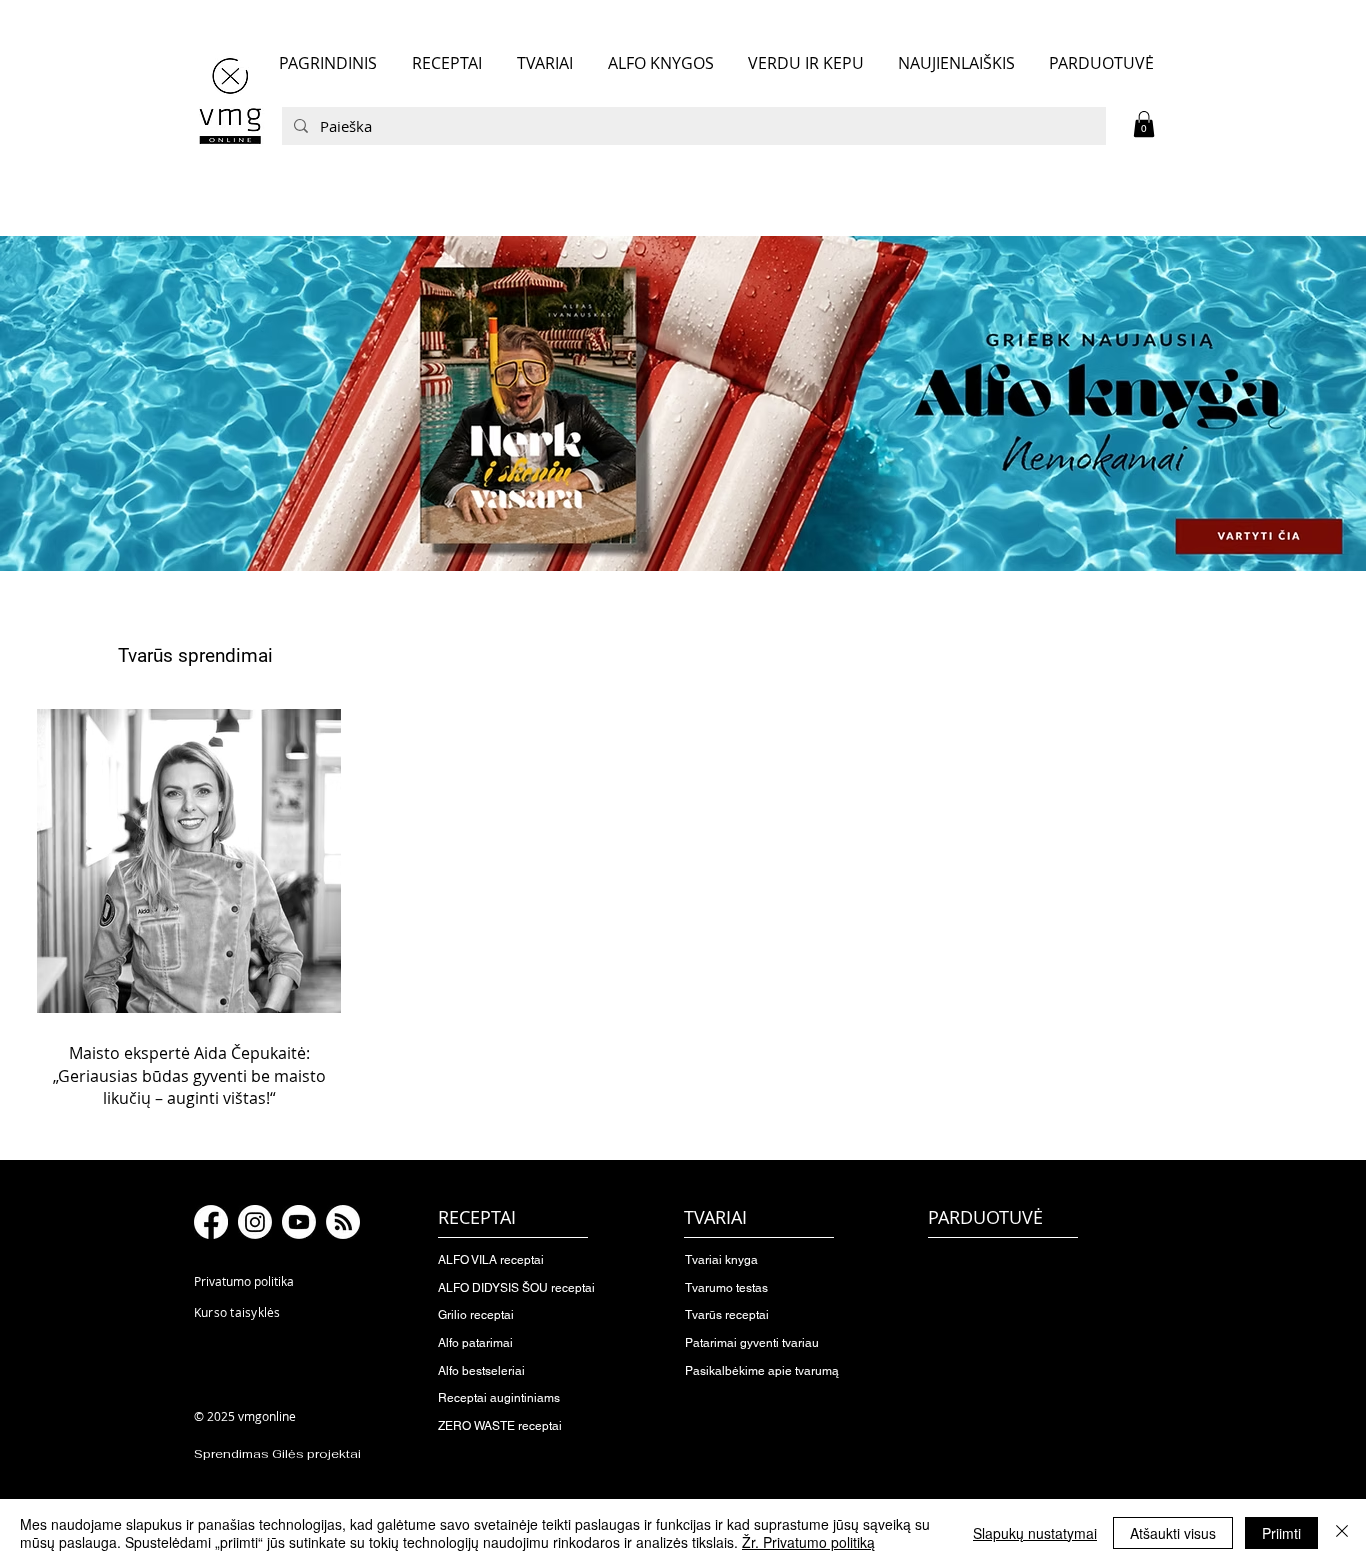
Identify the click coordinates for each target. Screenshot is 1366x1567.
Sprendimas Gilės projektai (277, 1454)
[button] (1144, 124)
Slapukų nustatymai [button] (1035, 1533)
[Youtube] (299, 1222)
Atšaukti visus (1173, 1533)
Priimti (1281, 1533)
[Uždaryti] (1342, 1533)
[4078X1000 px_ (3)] (683, 403)
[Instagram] (255, 1222)
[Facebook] (211, 1222)
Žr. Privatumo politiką (808, 1542)
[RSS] (343, 1222)
